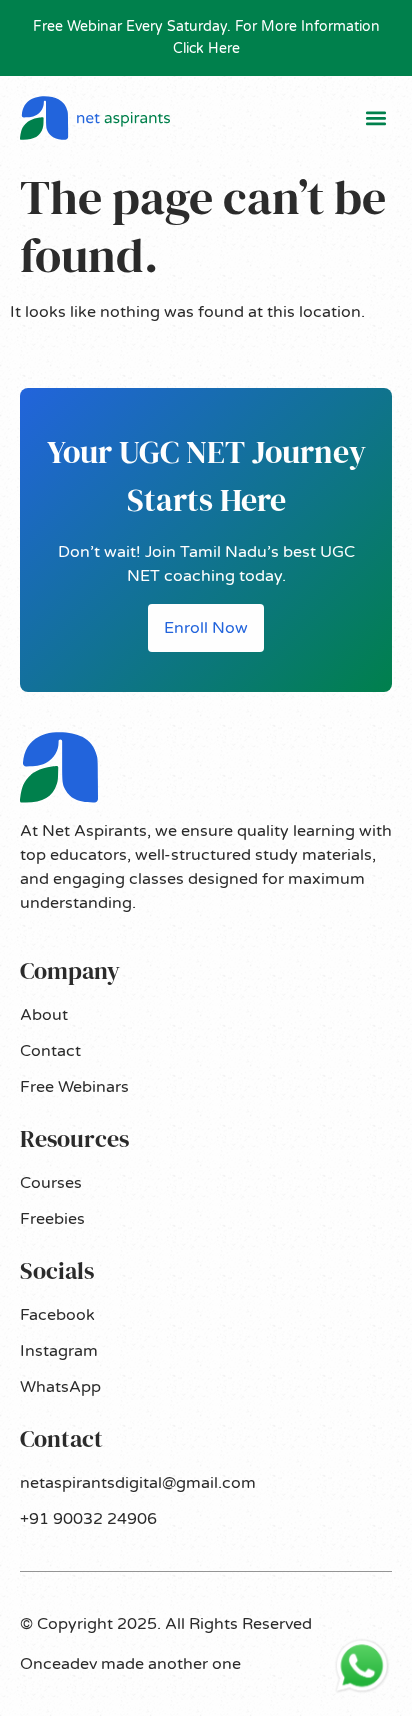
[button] (375, 118)
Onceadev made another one (130, 1664)
